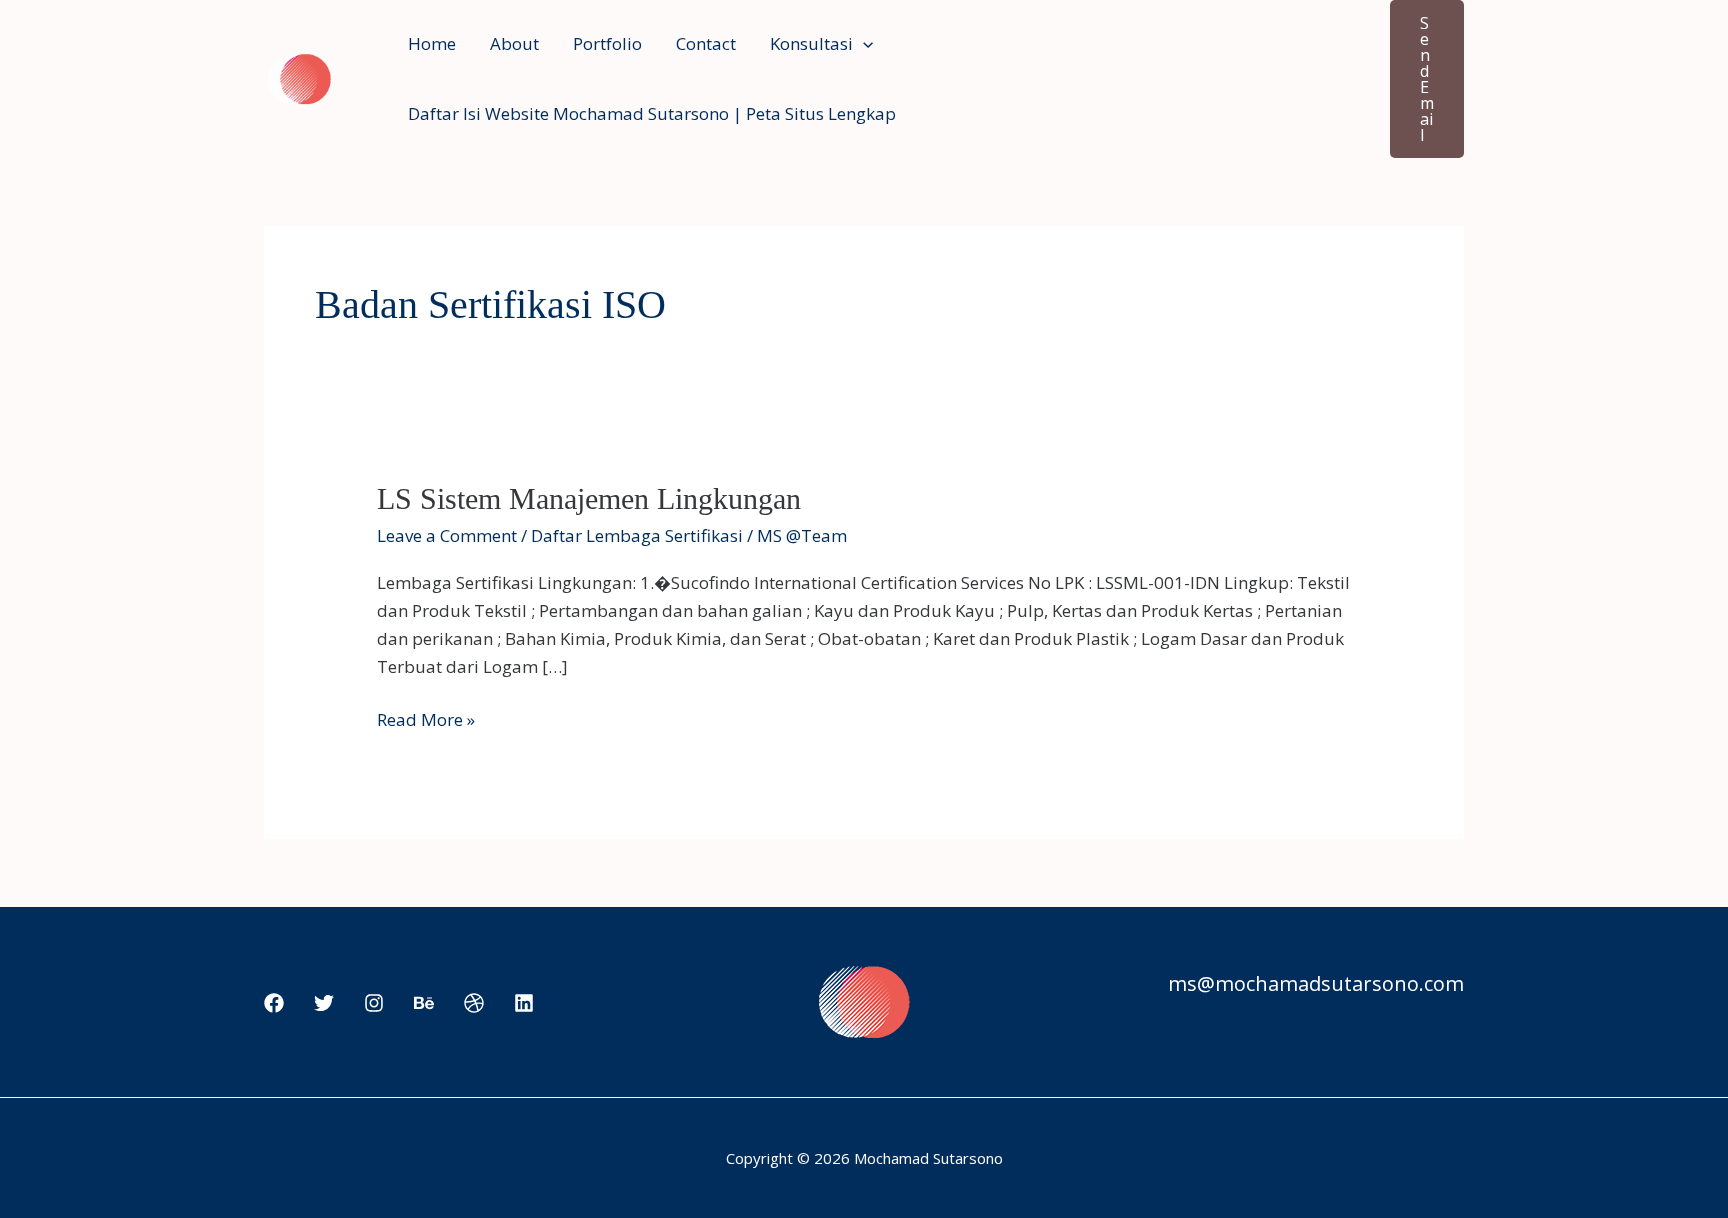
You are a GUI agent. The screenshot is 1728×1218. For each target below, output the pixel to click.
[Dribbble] (474, 1003)
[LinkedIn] (524, 1003)
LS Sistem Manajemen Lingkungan (589, 498)
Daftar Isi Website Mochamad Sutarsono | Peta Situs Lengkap (652, 113)
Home (432, 43)
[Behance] (424, 1003)
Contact (706, 43)
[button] (863, 44)
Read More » (426, 720)
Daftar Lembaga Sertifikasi (637, 535)
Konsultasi (811, 43)
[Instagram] (374, 1003)
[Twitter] (324, 1003)
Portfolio (607, 43)
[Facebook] (274, 1003)
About (514, 43)
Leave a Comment (447, 535)
